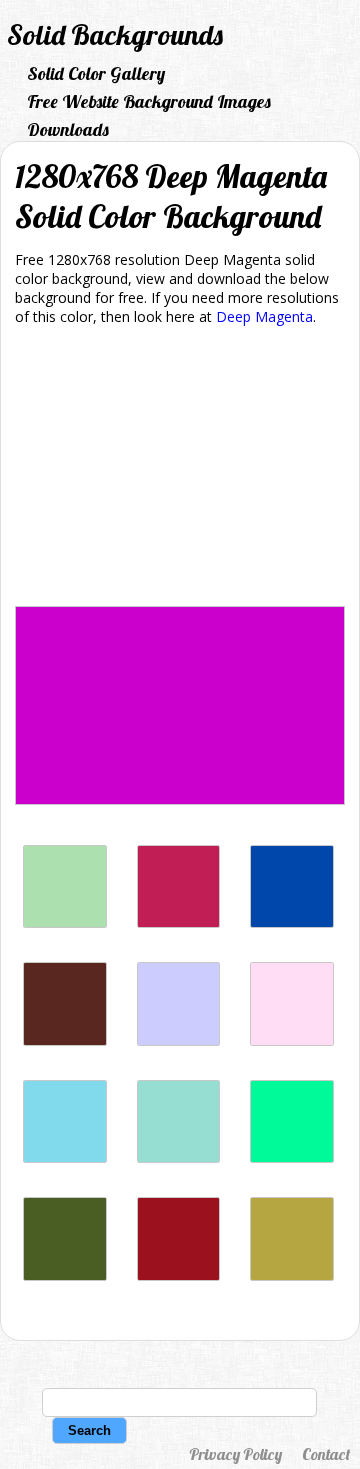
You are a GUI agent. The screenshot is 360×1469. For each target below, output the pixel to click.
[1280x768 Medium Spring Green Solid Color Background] (292, 1157)
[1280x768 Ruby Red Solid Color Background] (179, 1275)
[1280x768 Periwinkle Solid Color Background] (179, 1040)
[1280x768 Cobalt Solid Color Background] (292, 922)
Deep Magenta (264, 316)
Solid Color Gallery (96, 73)
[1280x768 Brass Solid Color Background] (292, 1275)
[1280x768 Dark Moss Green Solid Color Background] (65, 1275)
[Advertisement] (180, 469)
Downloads (68, 129)
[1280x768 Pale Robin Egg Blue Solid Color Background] (179, 1157)
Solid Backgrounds (115, 34)
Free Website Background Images (149, 101)
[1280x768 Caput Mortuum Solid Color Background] (65, 1040)
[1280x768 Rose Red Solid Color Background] (179, 922)
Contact (326, 1454)
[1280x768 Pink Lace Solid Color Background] (292, 1040)
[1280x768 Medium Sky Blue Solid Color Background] (65, 1157)
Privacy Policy (235, 1454)
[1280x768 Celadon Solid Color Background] (65, 922)
